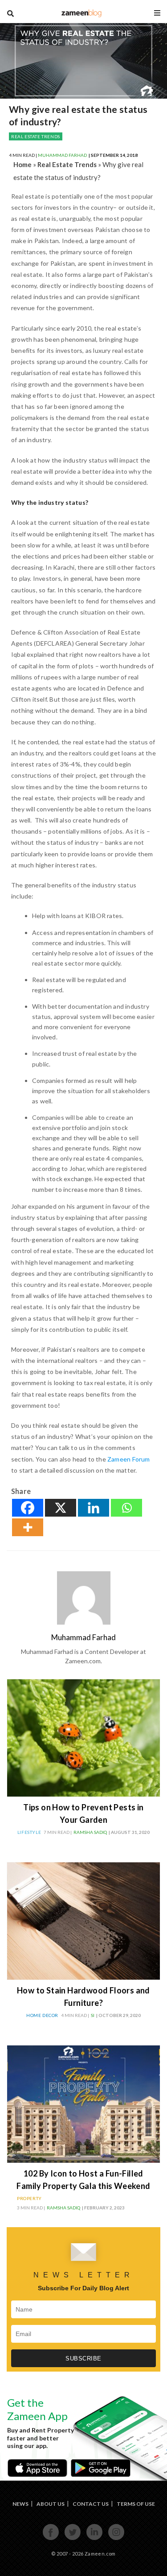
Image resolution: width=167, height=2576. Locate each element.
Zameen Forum (129, 1459)
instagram (116, 2539)
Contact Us (91, 2504)
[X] (61, 1508)
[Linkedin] (94, 1508)
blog (81, 13)
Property (29, 2198)
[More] (28, 1527)
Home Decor (42, 2015)
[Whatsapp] (126, 1508)
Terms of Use (136, 2504)
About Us (51, 2504)
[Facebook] (28, 1508)
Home (22, 164)
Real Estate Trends (36, 136)
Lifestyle (29, 1832)
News (20, 2504)
